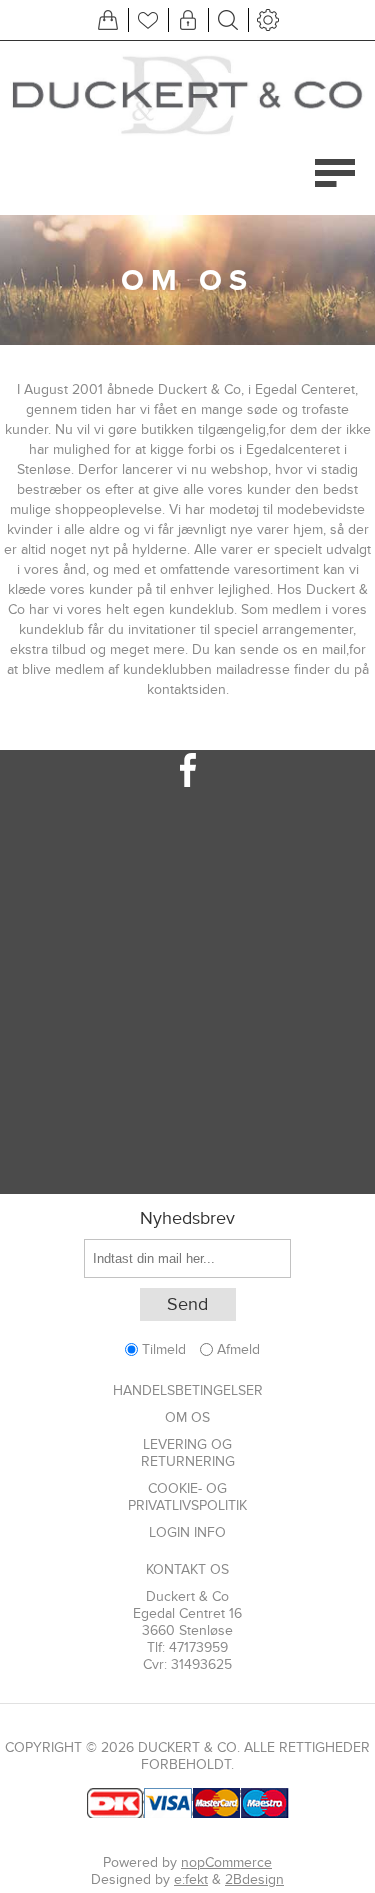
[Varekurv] (108, 20)
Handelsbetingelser (188, 1390)
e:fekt (191, 1879)
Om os (187, 1417)
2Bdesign (254, 1879)
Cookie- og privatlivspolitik (187, 1497)
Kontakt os (187, 1569)
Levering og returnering (188, 1453)
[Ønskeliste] (148, 20)
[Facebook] (187, 770)
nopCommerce (226, 1862)
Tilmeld (164, 1349)
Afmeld (238, 1349)
